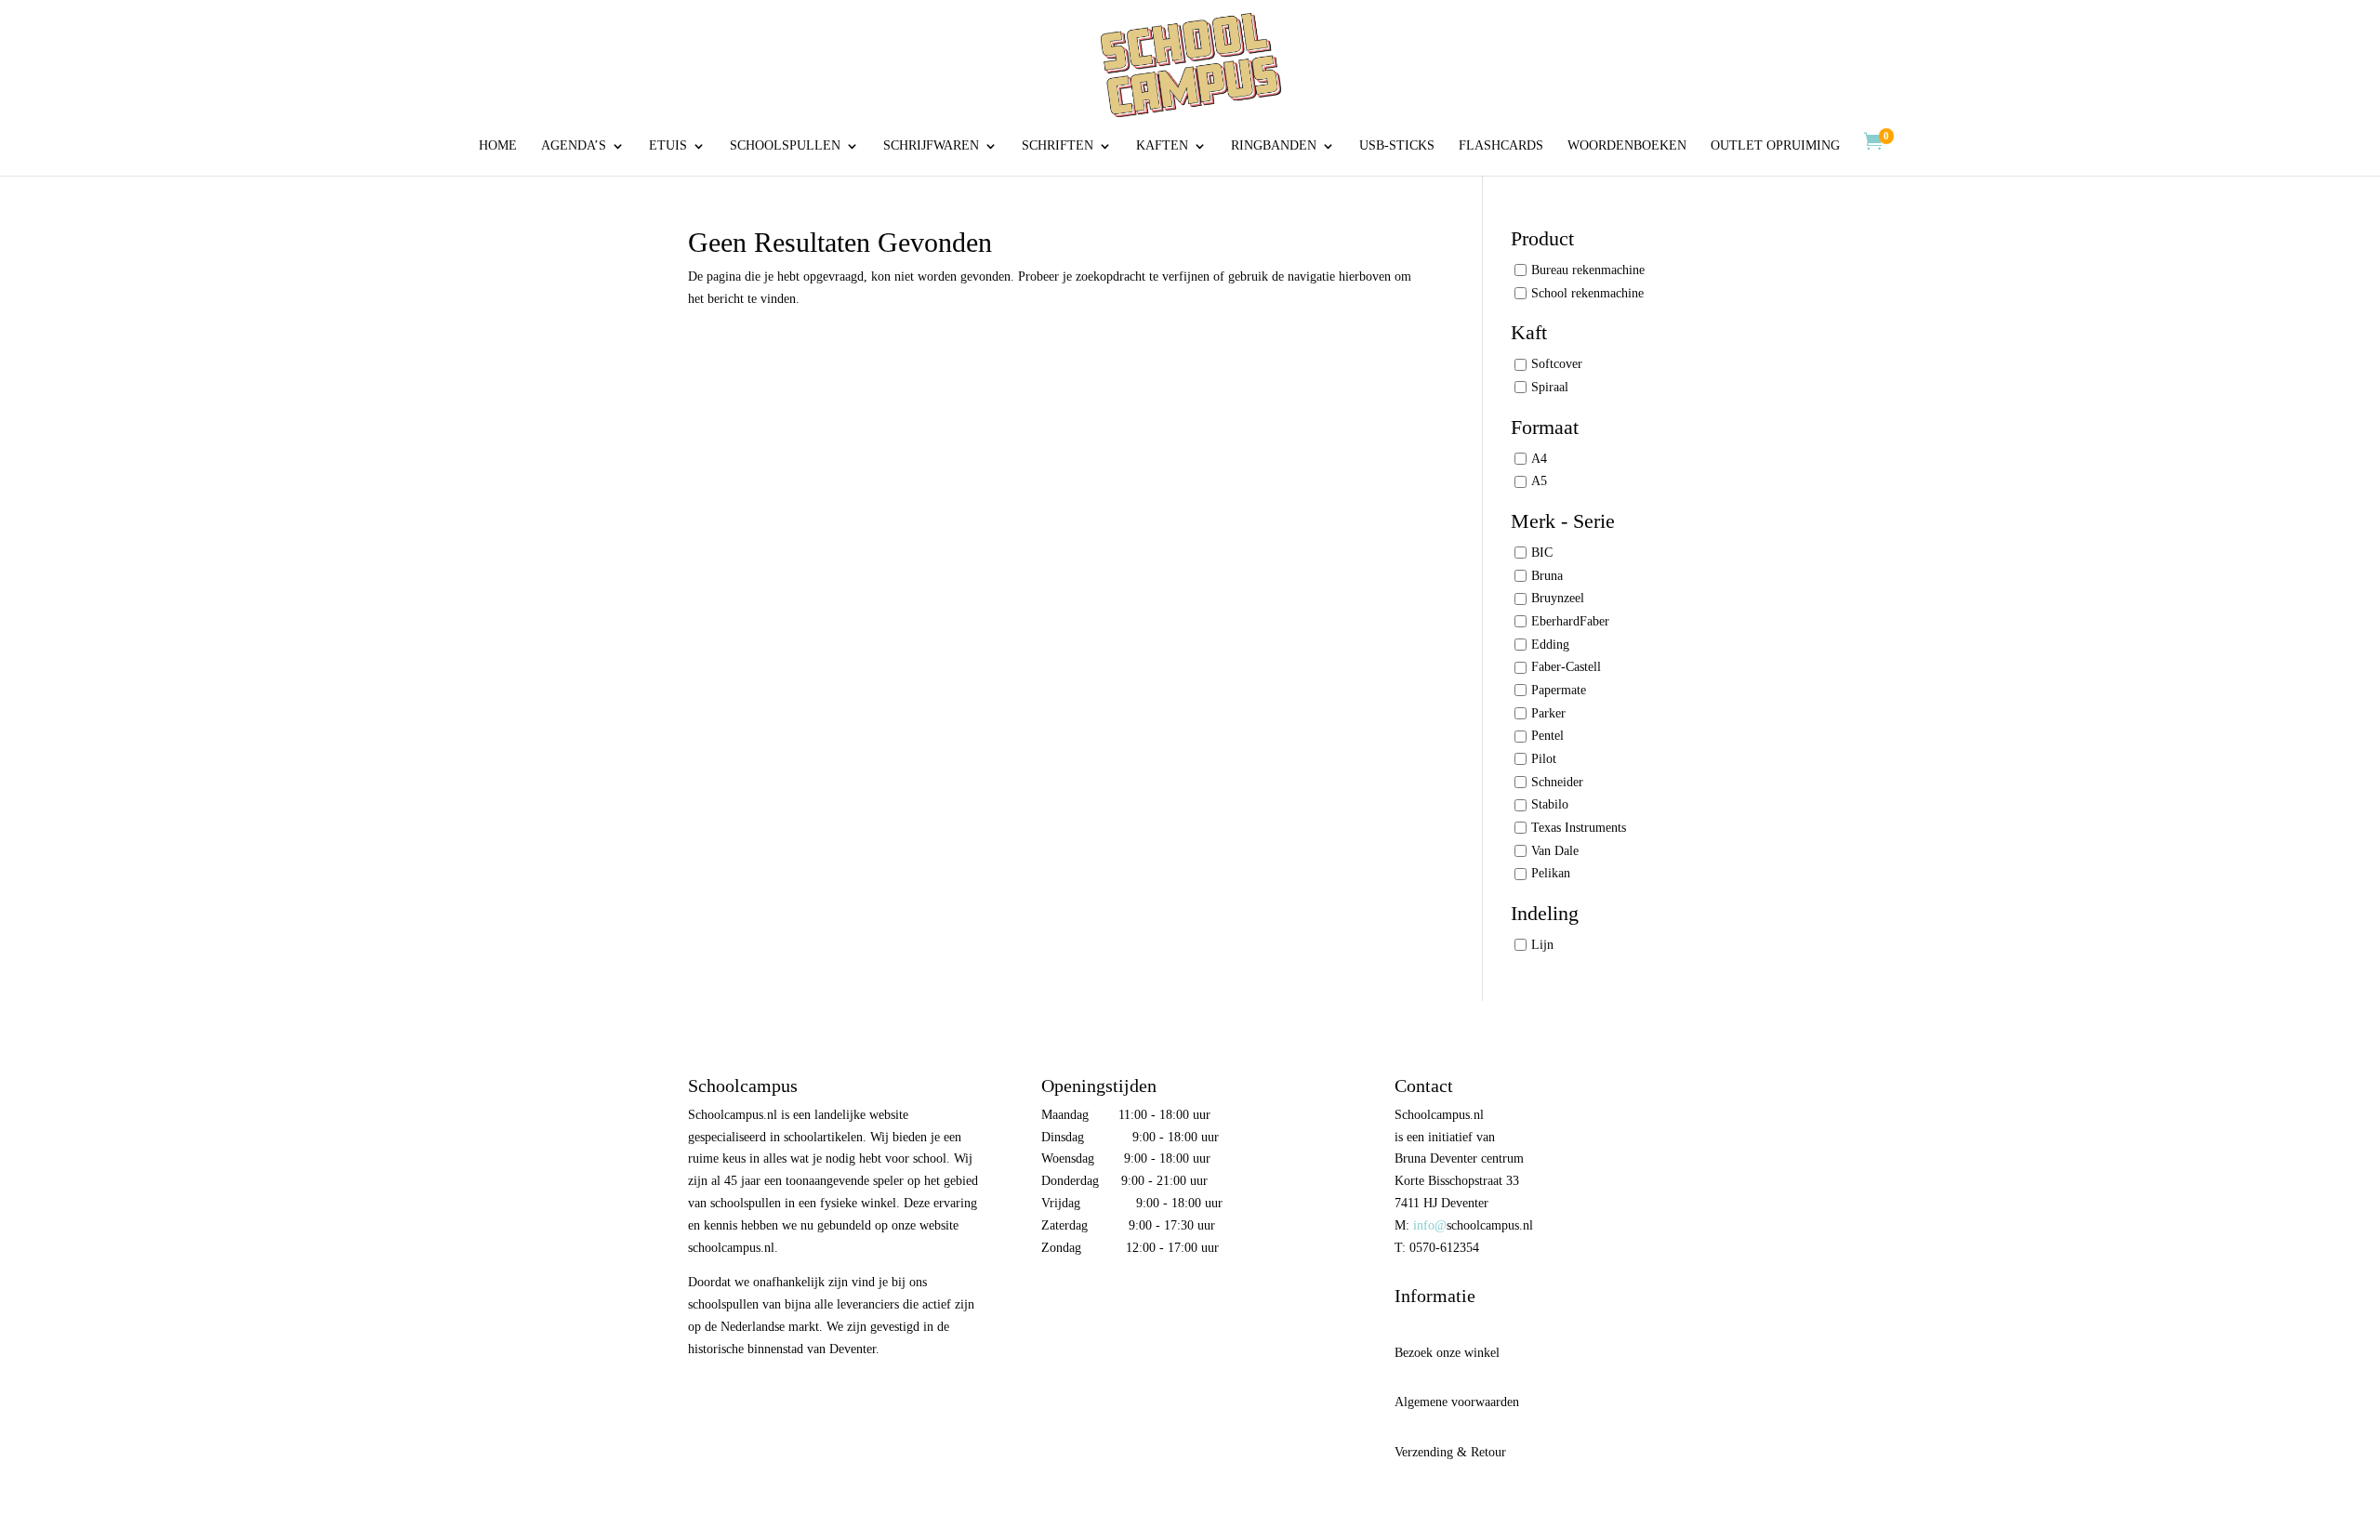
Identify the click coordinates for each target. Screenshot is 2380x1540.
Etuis (668, 146)
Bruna (1547, 576)
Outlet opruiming (1775, 146)
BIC (1542, 553)
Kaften (1162, 146)
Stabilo (1550, 804)
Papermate (1559, 690)
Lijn (1542, 945)
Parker (1548, 713)
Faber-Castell (1566, 667)
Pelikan (1551, 873)
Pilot (1544, 759)
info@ (1430, 1225)
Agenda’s (574, 146)
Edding (1550, 645)
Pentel (1547, 736)
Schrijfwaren (931, 146)
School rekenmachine (1587, 293)
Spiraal (1550, 387)
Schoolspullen (785, 146)
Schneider (1557, 782)
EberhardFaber (1570, 621)
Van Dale (1555, 851)
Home (498, 146)
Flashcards (1501, 146)
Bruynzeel (1558, 598)
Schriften (1058, 146)
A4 (1539, 459)
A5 (1539, 481)
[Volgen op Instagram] (1095, 1301)
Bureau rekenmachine (1588, 270)
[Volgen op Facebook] (1056, 1301)
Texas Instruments (1579, 828)
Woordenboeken (1627, 146)
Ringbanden (1274, 146)
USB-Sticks (1397, 146)
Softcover (1557, 364)
